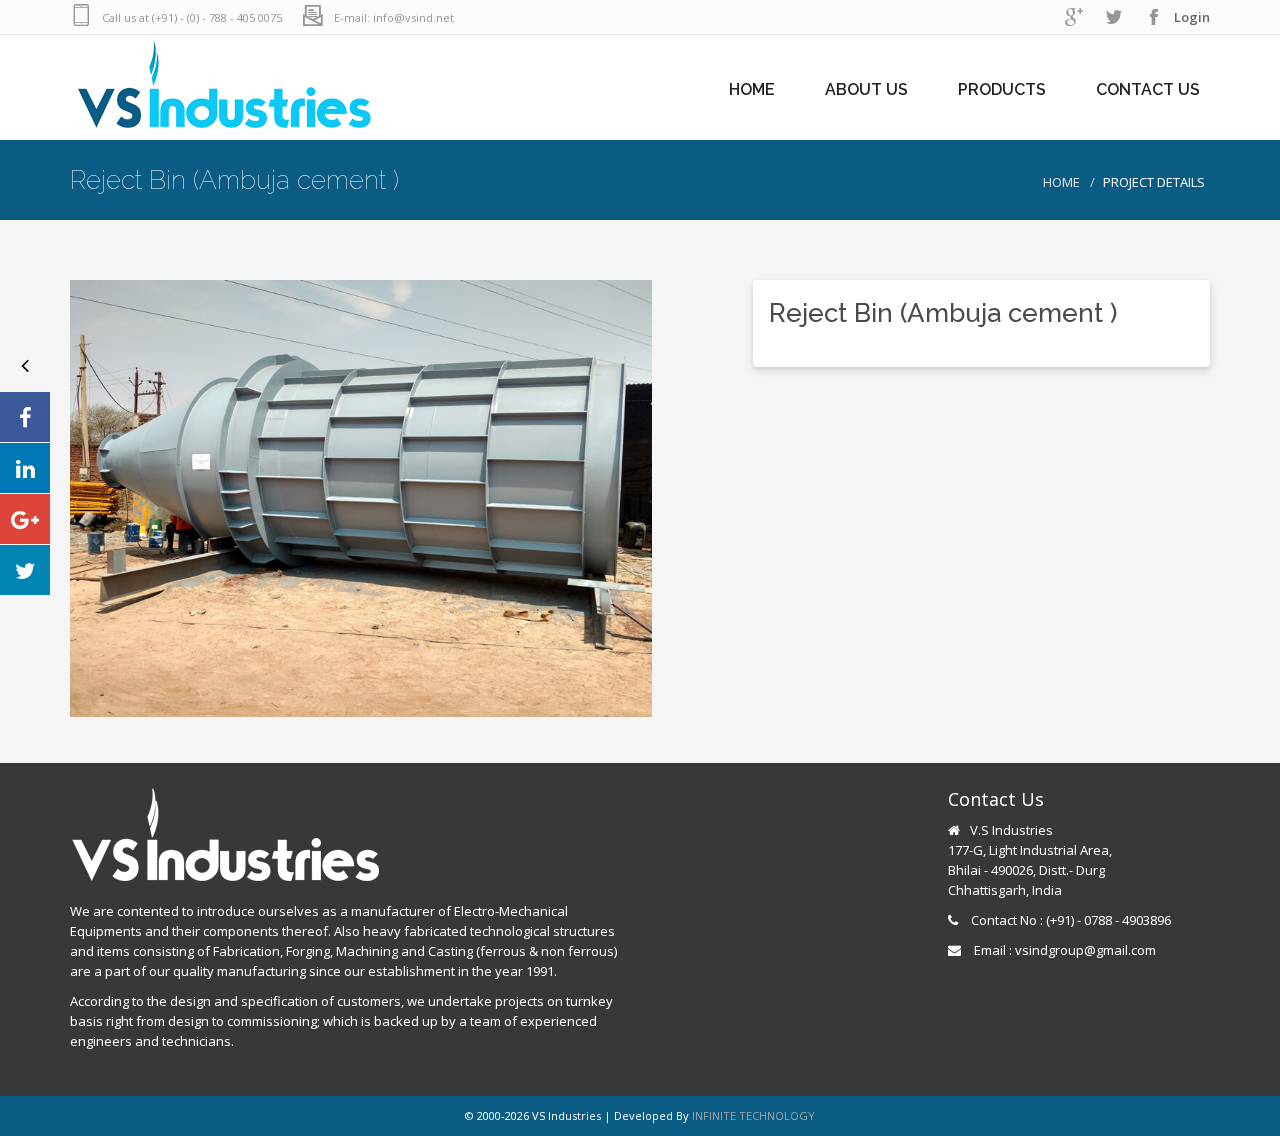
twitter (1114, 17)
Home (1061, 182)
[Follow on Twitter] (25, 570)
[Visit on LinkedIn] (25, 468)
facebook (1154, 17)
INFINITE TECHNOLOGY (753, 1115)
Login (1192, 17)
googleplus (1074, 17)
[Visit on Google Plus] (25, 519)
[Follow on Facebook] (25, 417)
